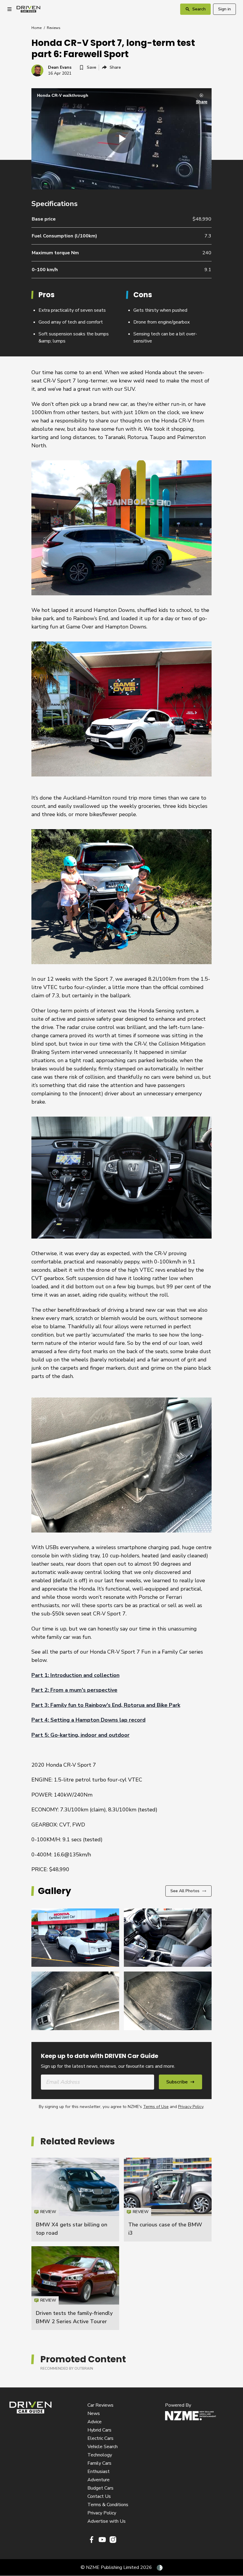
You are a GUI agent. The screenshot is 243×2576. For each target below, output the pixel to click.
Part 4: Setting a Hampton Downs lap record (88, 1720)
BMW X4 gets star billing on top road (75, 2200)
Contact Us (99, 2496)
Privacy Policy (191, 2107)
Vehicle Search (103, 2447)
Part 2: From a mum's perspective (74, 1690)
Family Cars (99, 2463)
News (94, 2413)
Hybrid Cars (99, 2430)
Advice (95, 2422)
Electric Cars (100, 2438)
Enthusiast (99, 2472)
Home (36, 28)
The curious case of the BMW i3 (168, 2200)
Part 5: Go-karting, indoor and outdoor (80, 1735)
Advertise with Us (107, 2521)
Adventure (99, 2480)
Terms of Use (156, 2107)
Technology (100, 2455)
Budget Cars (100, 2488)
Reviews (54, 28)
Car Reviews (100, 2405)
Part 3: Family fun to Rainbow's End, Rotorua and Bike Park (106, 1705)
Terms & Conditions (108, 2505)
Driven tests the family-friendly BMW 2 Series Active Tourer (75, 2288)
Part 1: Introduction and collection (75, 1675)
